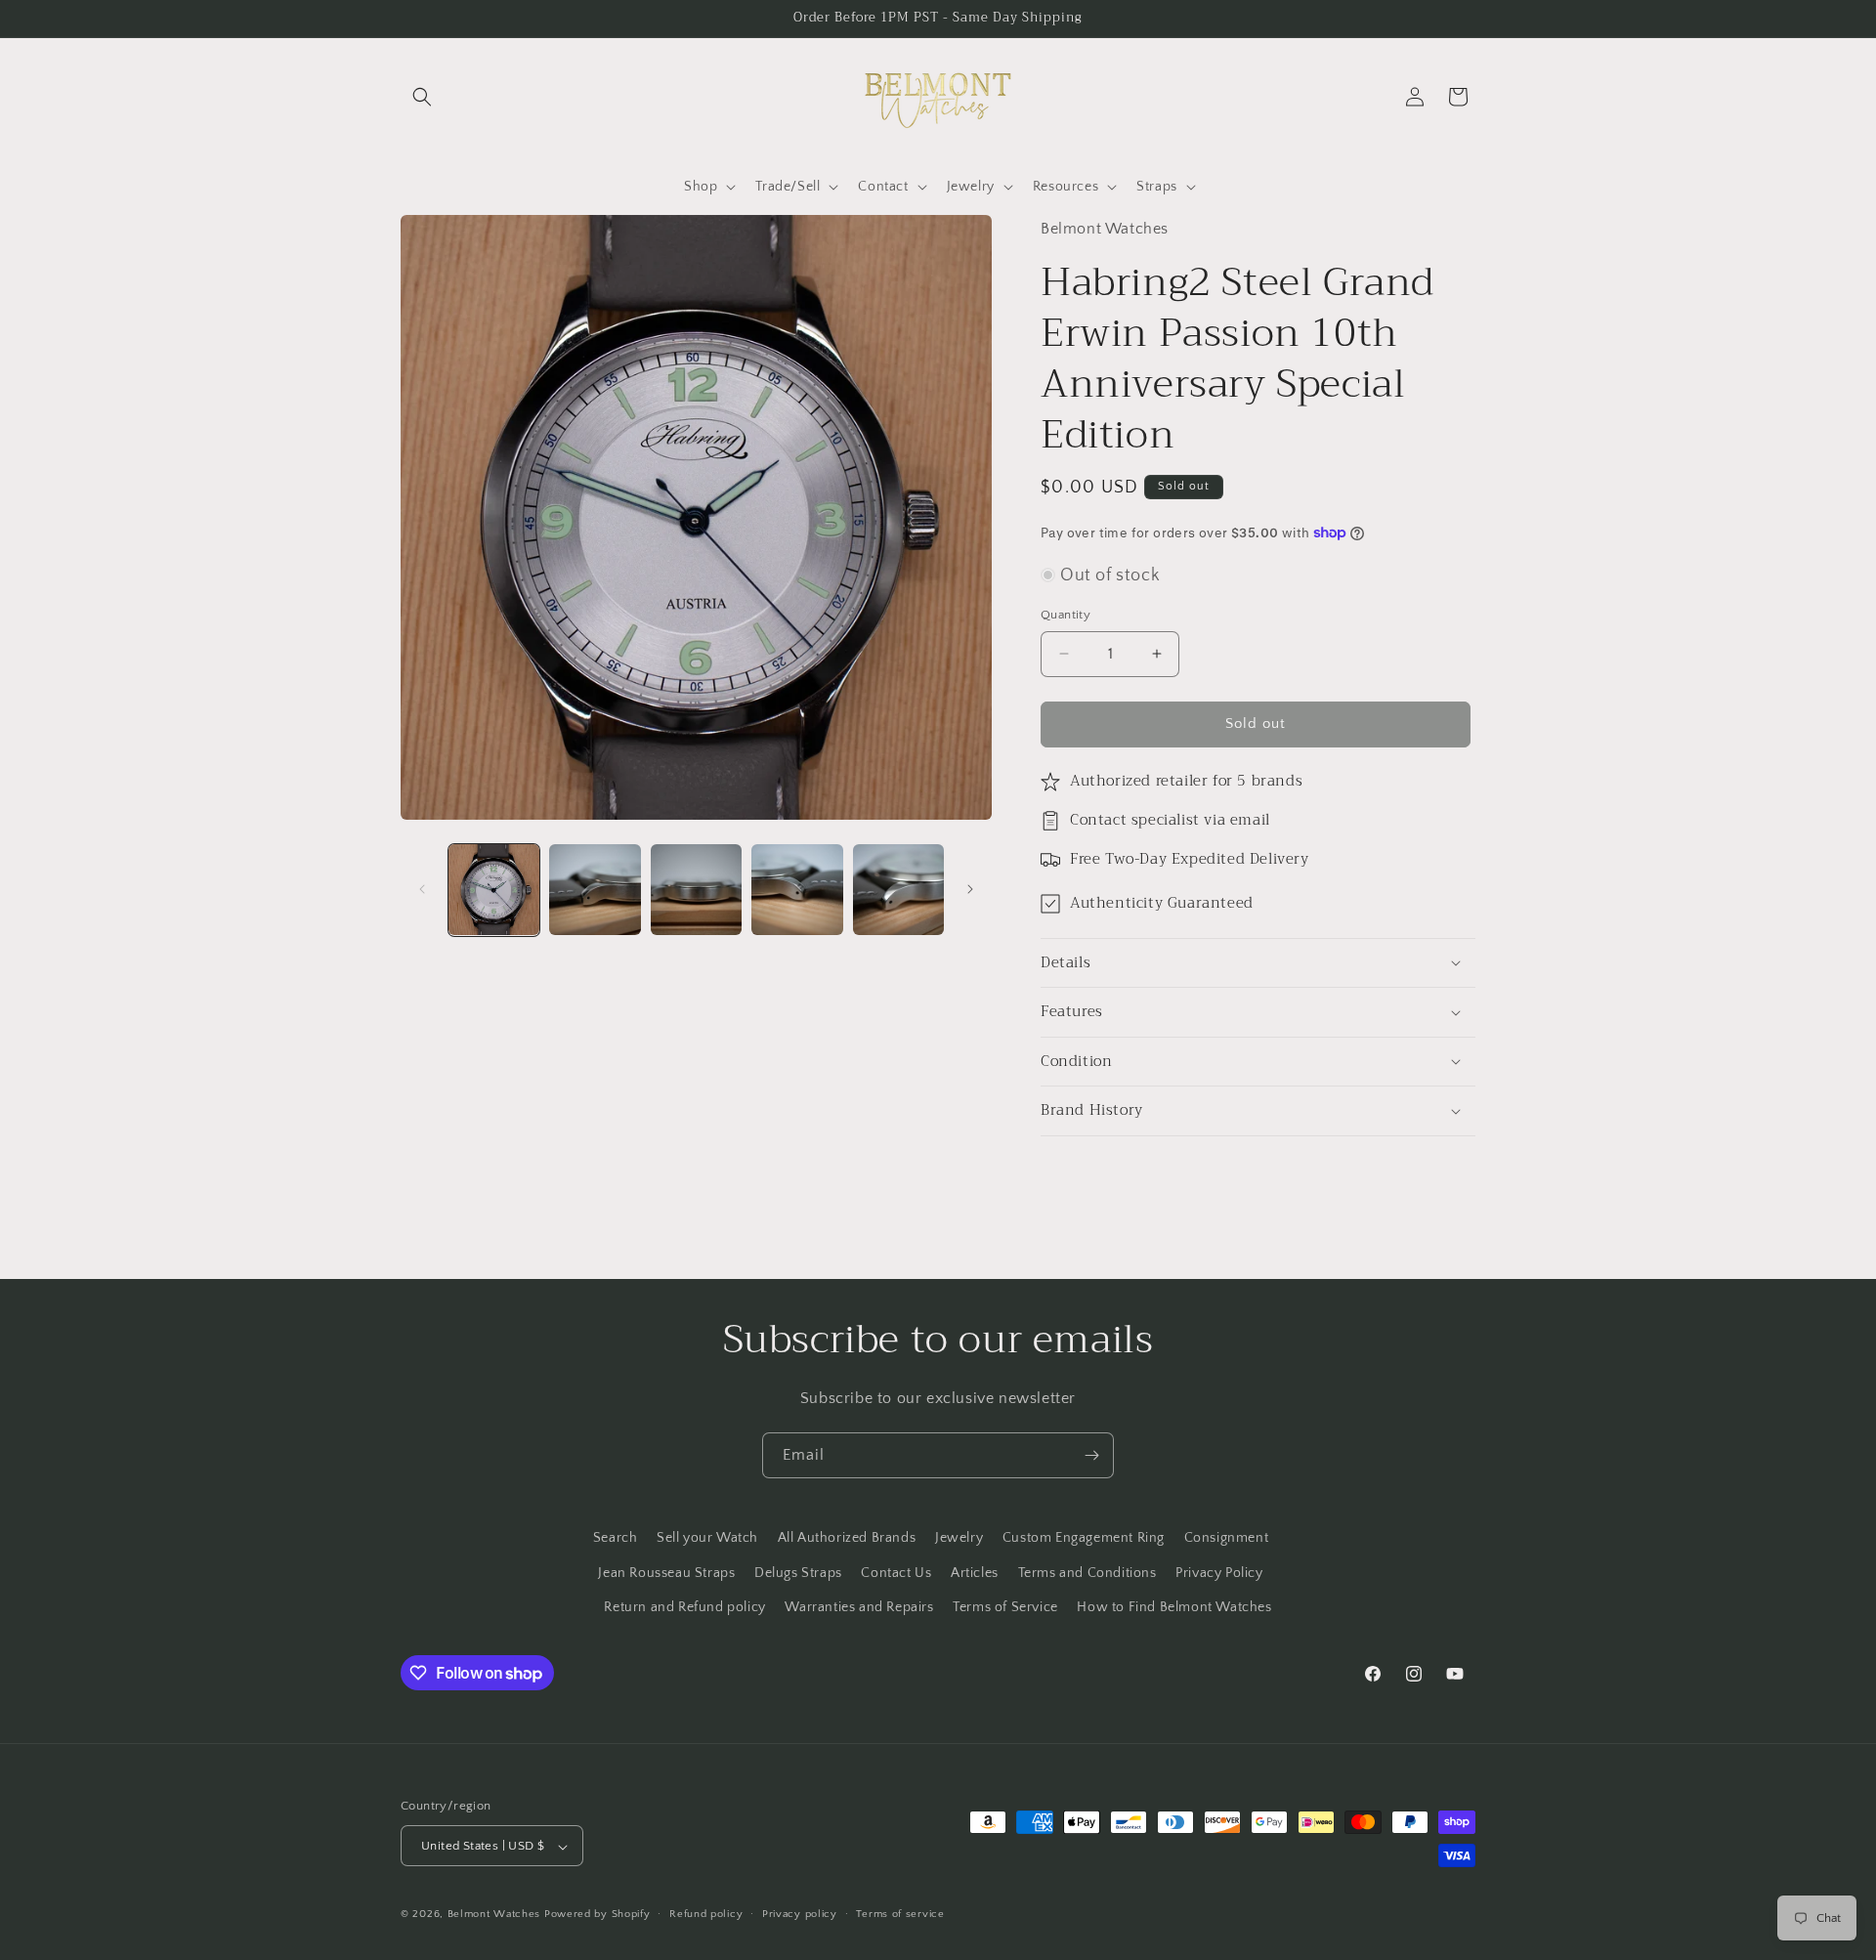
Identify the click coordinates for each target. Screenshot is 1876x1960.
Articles (975, 1572)
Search (616, 1538)
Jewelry (959, 1538)
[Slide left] (422, 889)
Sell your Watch (707, 1538)
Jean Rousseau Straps (666, 1572)
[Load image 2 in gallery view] (595, 890)
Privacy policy (800, 1914)
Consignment (1227, 1538)
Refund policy (706, 1914)
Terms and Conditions (1087, 1572)
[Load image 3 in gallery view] (696, 890)
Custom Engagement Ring (1084, 1538)
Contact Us (896, 1572)
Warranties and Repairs (859, 1606)
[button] (422, 97)
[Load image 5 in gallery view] (898, 890)
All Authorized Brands (847, 1538)
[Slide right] (970, 889)
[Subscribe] (1091, 1455)
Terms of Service (1005, 1606)
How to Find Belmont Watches (1174, 1606)
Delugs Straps (798, 1572)
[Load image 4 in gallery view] (797, 890)
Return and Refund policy (684, 1606)
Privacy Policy (1219, 1572)
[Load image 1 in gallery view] (494, 890)
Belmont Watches (494, 1915)
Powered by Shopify (597, 1915)
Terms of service (900, 1914)
